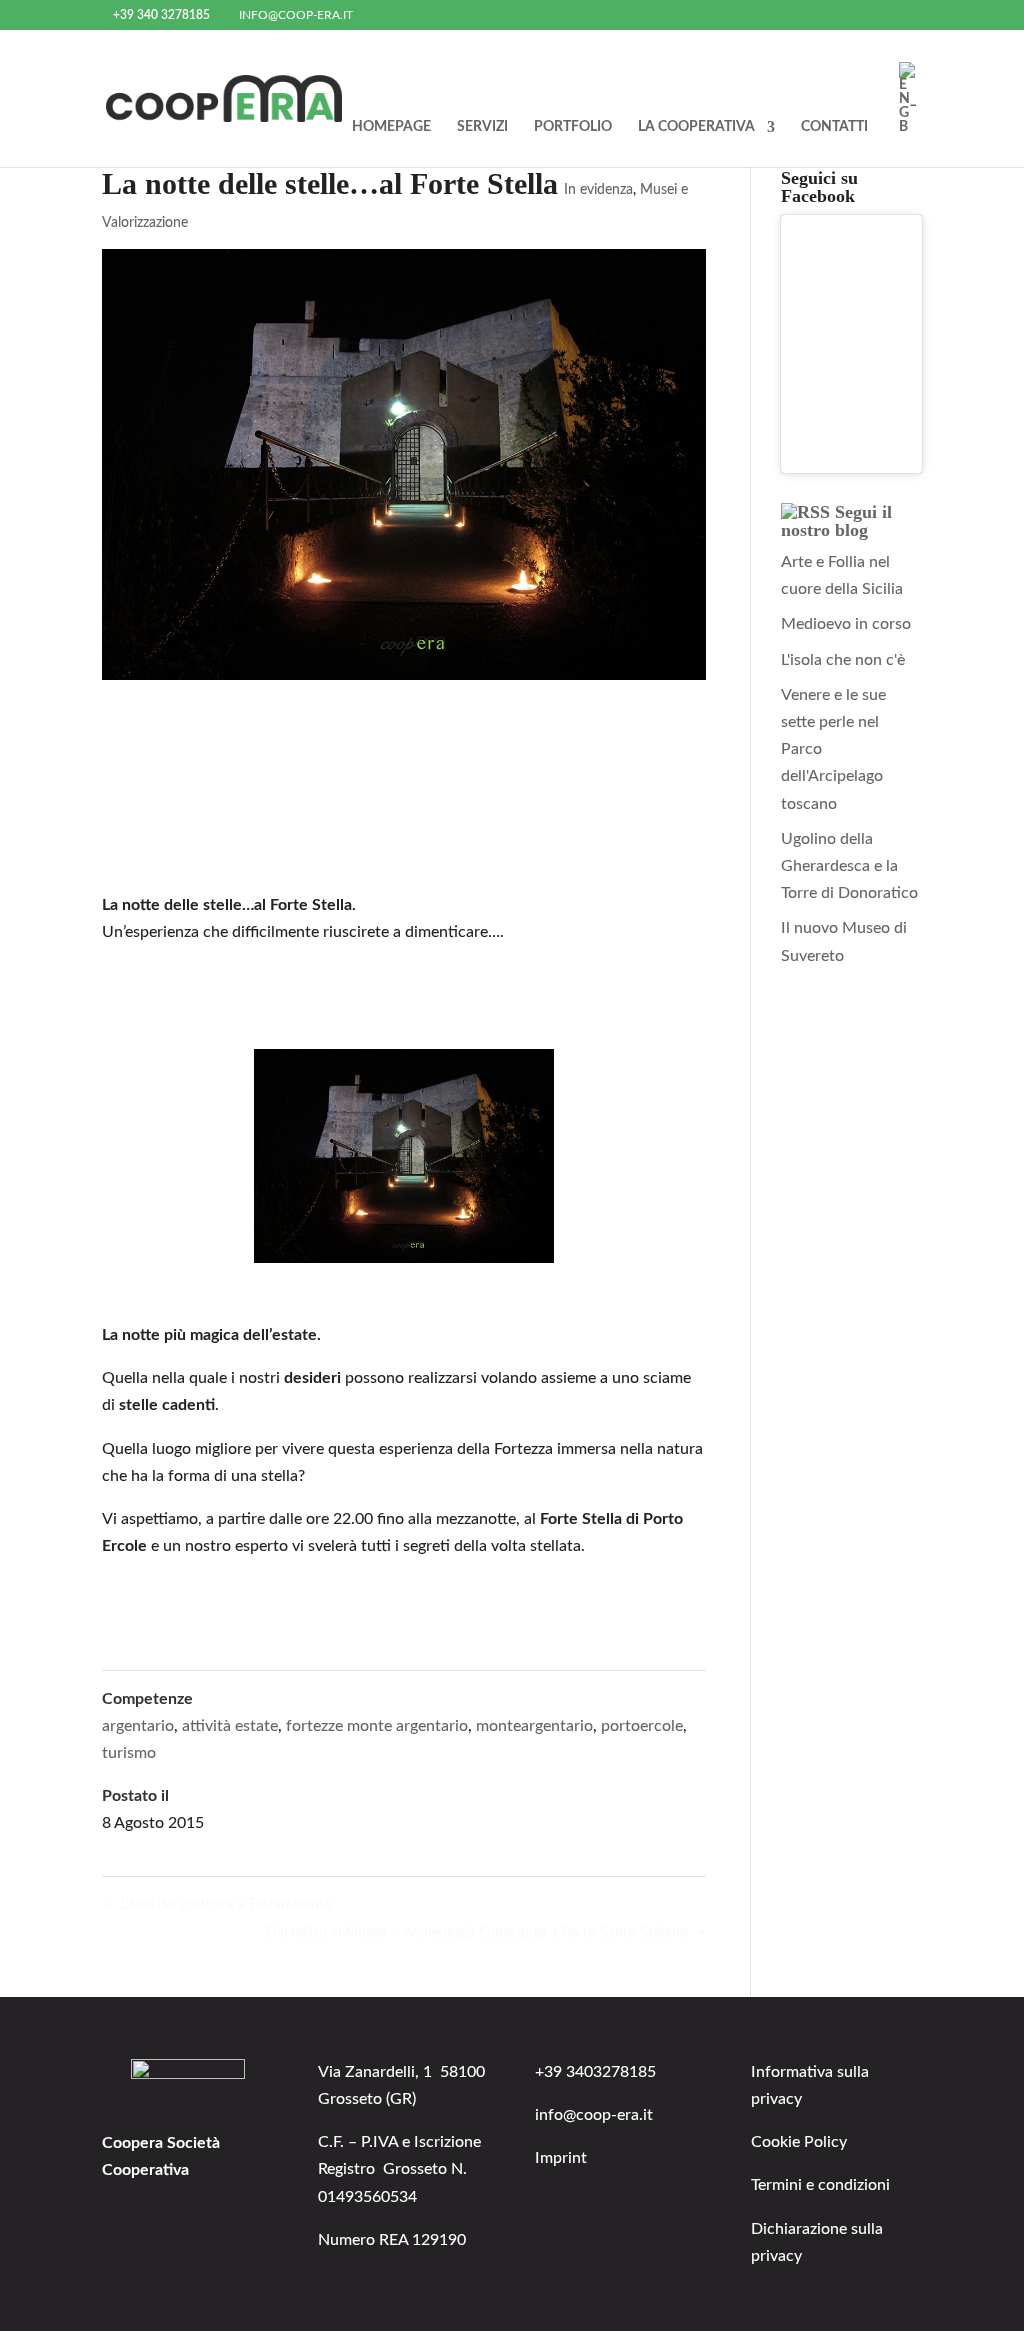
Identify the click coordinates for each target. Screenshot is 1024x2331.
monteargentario (534, 1726)
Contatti (834, 127)
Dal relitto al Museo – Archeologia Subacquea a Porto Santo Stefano (486, 1933)
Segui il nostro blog (836, 521)
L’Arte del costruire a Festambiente (216, 1905)
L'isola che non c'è (843, 660)
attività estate (230, 1726)
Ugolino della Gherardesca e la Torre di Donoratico (849, 866)
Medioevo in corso (846, 624)
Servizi (482, 127)
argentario (138, 1726)
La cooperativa (696, 127)
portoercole (642, 1726)
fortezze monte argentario (377, 1726)
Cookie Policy (799, 2142)
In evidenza (598, 190)
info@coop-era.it (594, 2115)
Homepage (391, 127)
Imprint (561, 2158)
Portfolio (573, 127)
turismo (129, 1753)
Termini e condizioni (820, 2185)
